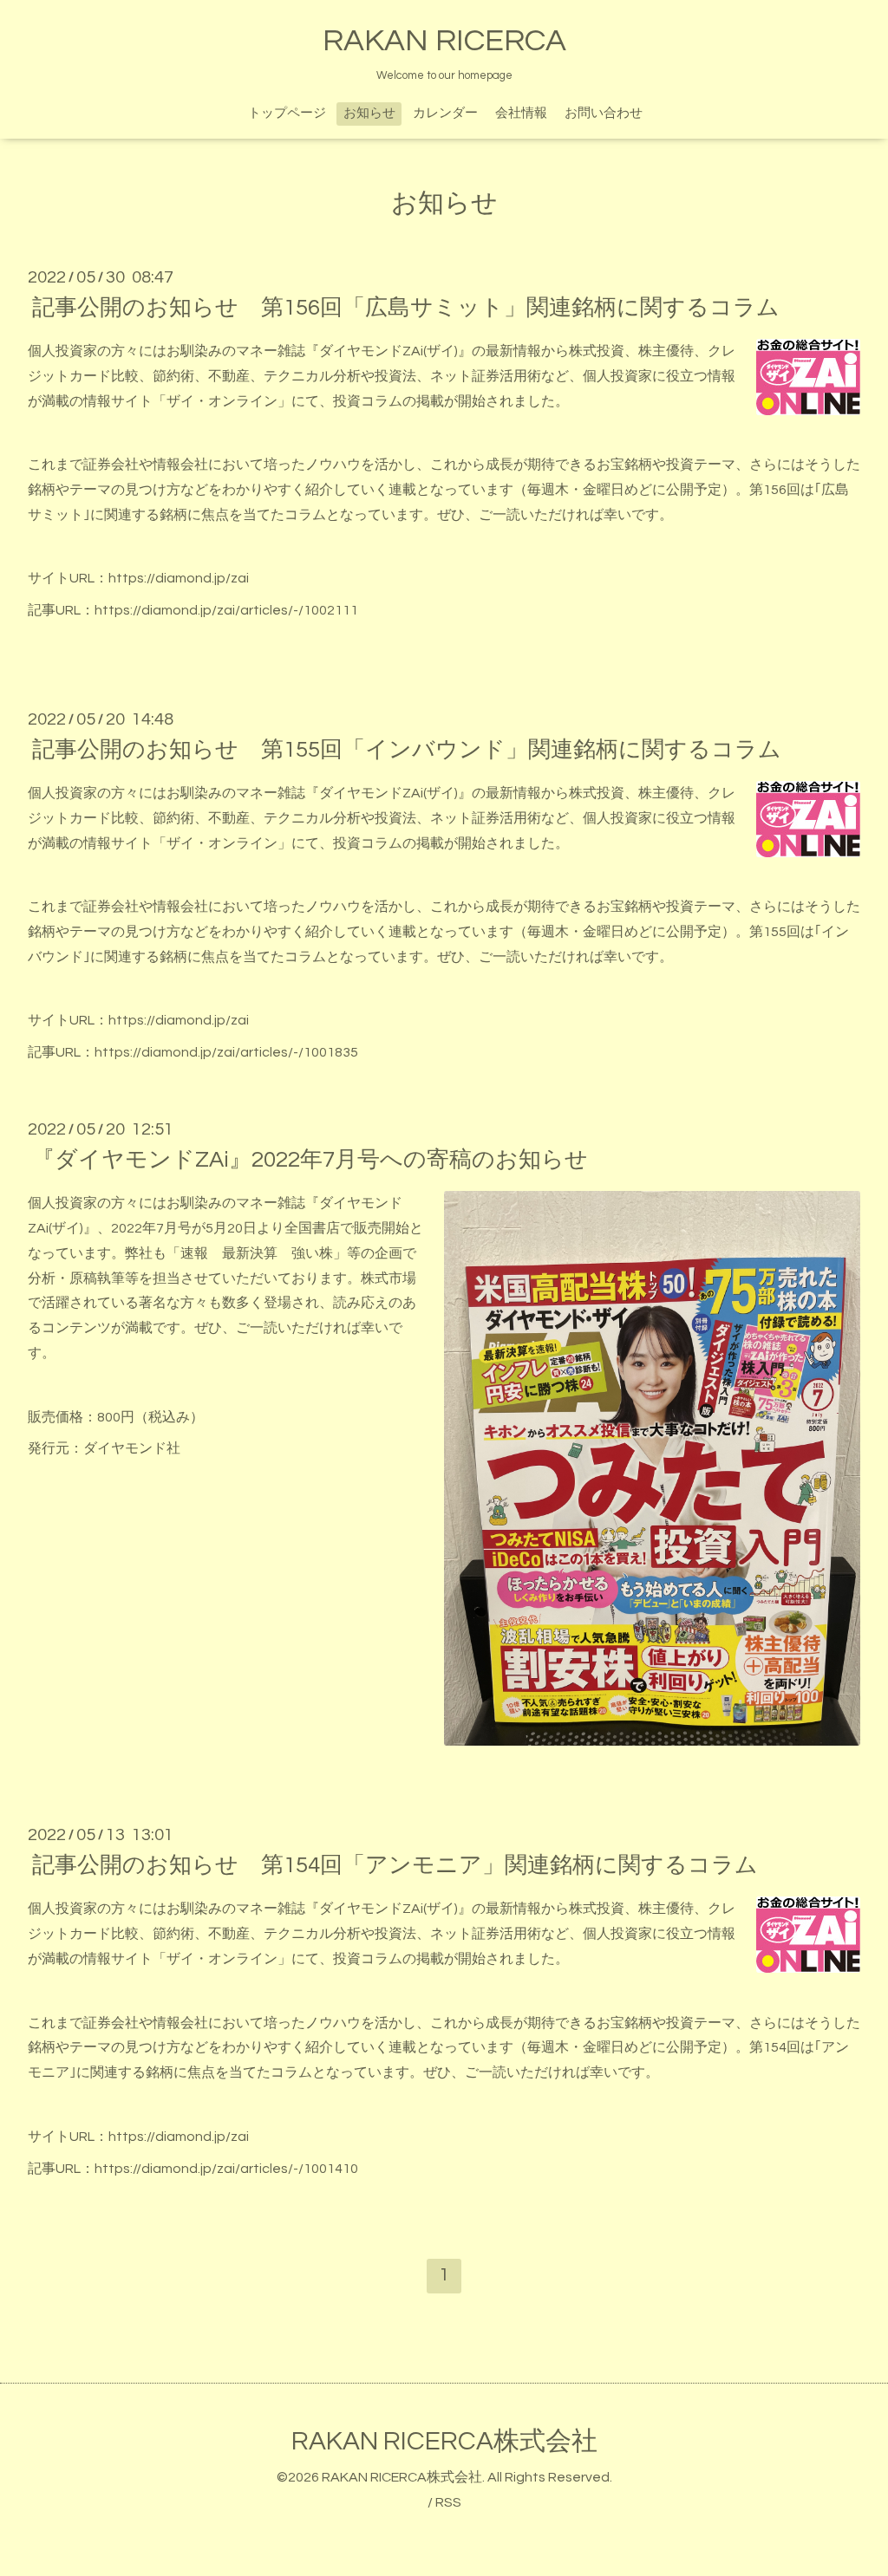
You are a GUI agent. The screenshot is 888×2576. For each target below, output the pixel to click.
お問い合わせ (604, 113)
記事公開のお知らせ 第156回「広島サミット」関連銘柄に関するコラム (406, 308)
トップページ (287, 113)
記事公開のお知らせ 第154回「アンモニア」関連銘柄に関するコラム (395, 1865)
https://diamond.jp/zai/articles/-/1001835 (226, 1052)
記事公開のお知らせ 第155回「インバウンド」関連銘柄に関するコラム (407, 750)
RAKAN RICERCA (444, 41)
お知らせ (369, 113)
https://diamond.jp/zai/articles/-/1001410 (226, 2169)
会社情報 (521, 113)
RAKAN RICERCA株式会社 (444, 2441)
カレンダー (445, 113)
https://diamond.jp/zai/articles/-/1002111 (226, 610)
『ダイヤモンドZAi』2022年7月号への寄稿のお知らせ (310, 1160)
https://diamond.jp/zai (179, 578)
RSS (448, 2502)
